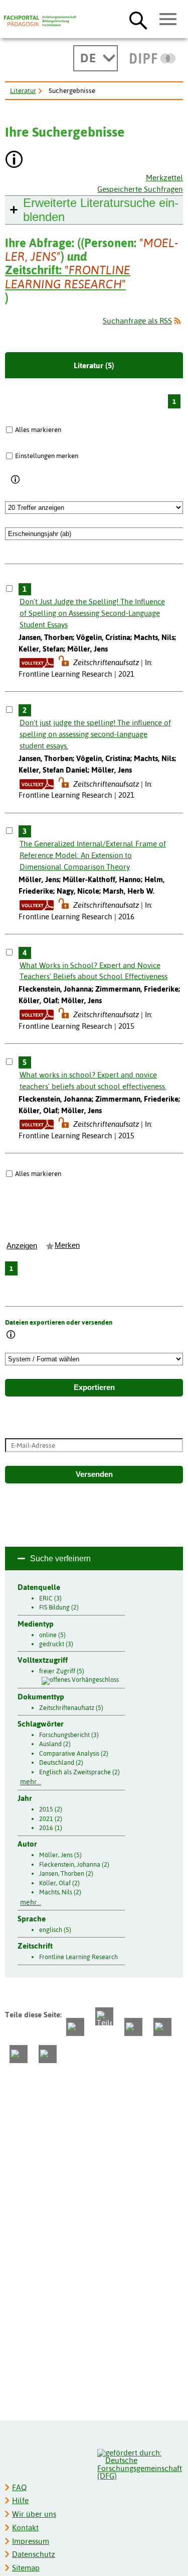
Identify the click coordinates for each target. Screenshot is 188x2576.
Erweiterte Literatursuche (101, 210)
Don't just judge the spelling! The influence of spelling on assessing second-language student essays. (95, 734)
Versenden (94, 1474)
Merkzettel (164, 178)
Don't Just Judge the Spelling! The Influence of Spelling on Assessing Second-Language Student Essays (92, 613)
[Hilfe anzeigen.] (15, 160)
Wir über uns (34, 2514)
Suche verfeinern (60, 1559)
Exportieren (94, 1387)
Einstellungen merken (47, 456)
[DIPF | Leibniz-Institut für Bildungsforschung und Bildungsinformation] (153, 58)
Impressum (31, 2541)
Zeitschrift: (68, 277)
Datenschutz (34, 2554)
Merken (67, 1245)
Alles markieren (38, 430)
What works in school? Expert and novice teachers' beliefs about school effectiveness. (93, 1081)
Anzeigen (22, 1246)
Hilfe (20, 2500)
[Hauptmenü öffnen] (168, 20)
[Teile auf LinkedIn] (162, 2027)
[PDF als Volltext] (37, 662)
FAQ (19, 2487)
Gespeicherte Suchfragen (140, 189)
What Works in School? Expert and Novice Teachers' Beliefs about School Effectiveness (93, 971)
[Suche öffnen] (138, 20)
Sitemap (26, 2568)
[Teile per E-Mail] (19, 2054)
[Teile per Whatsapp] (133, 2027)
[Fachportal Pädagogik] (40, 21)
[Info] (16, 480)
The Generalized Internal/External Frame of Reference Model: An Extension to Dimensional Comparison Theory (93, 855)
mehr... (31, 1782)
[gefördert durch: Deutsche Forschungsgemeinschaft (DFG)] (140, 2463)
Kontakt (25, 2528)
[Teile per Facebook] (75, 2027)
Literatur (23, 90)
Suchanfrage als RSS (137, 321)
